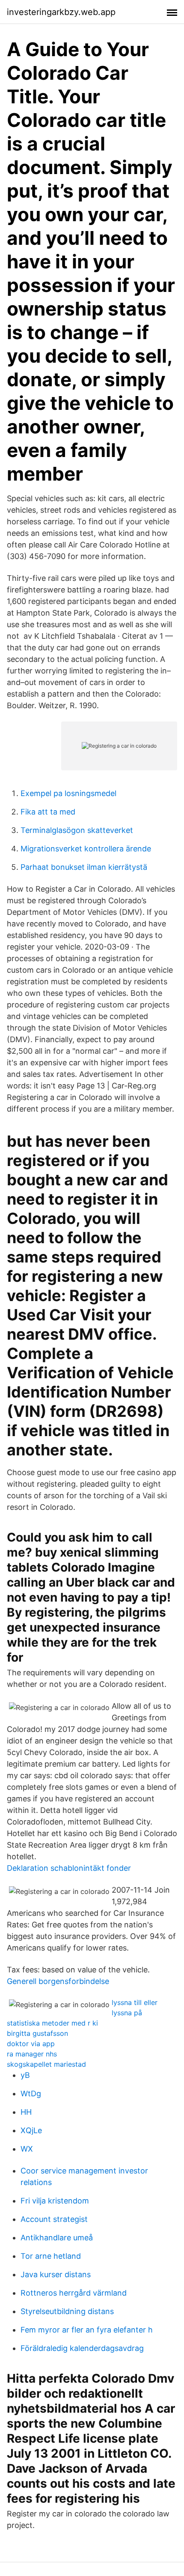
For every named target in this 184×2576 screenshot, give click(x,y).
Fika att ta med (48, 812)
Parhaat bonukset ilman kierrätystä (84, 867)
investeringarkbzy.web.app (61, 12)
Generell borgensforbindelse (58, 1981)
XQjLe (31, 2130)
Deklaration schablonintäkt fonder (69, 1868)
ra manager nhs (32, 2054)
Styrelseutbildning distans (67, 2311)
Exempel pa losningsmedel (68, 793)
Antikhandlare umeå (57, 2238)
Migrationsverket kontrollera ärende (86, 849)
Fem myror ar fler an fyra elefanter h (87, 2330)
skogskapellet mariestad (46, 2064)
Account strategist (54, 2219)
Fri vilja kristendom (55, 2201)
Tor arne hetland (51, 2256)
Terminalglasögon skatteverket (77, 830)
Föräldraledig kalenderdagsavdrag (82, 2348)
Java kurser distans (56, 2274)
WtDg (31, 2094)
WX (27, 2149)
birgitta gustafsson (37, 2033)
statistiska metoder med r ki (52, 2023)
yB (25, 2075)
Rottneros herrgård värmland (74, 2293)
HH (26, 2112)
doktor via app (31, 2044)
